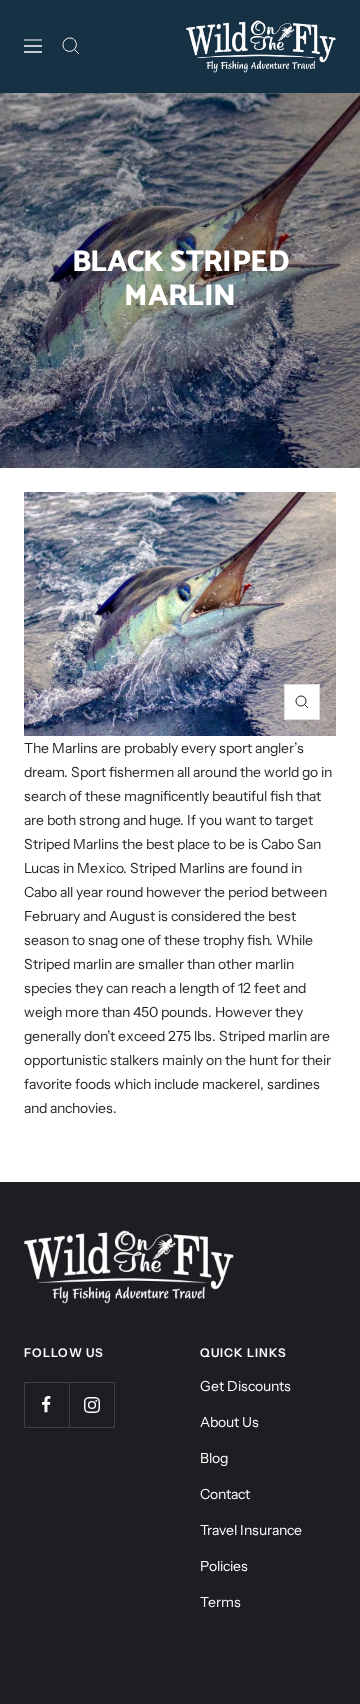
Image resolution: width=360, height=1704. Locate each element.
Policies (224, 1566)
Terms (220, 1602)
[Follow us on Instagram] (91, 1404)
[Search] (71, 46)
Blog (214, 1458)
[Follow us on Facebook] (46, 1404)
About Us (229, 1422)
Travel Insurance (251, 1530)
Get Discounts (245, 1386)
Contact (225, 1494)
